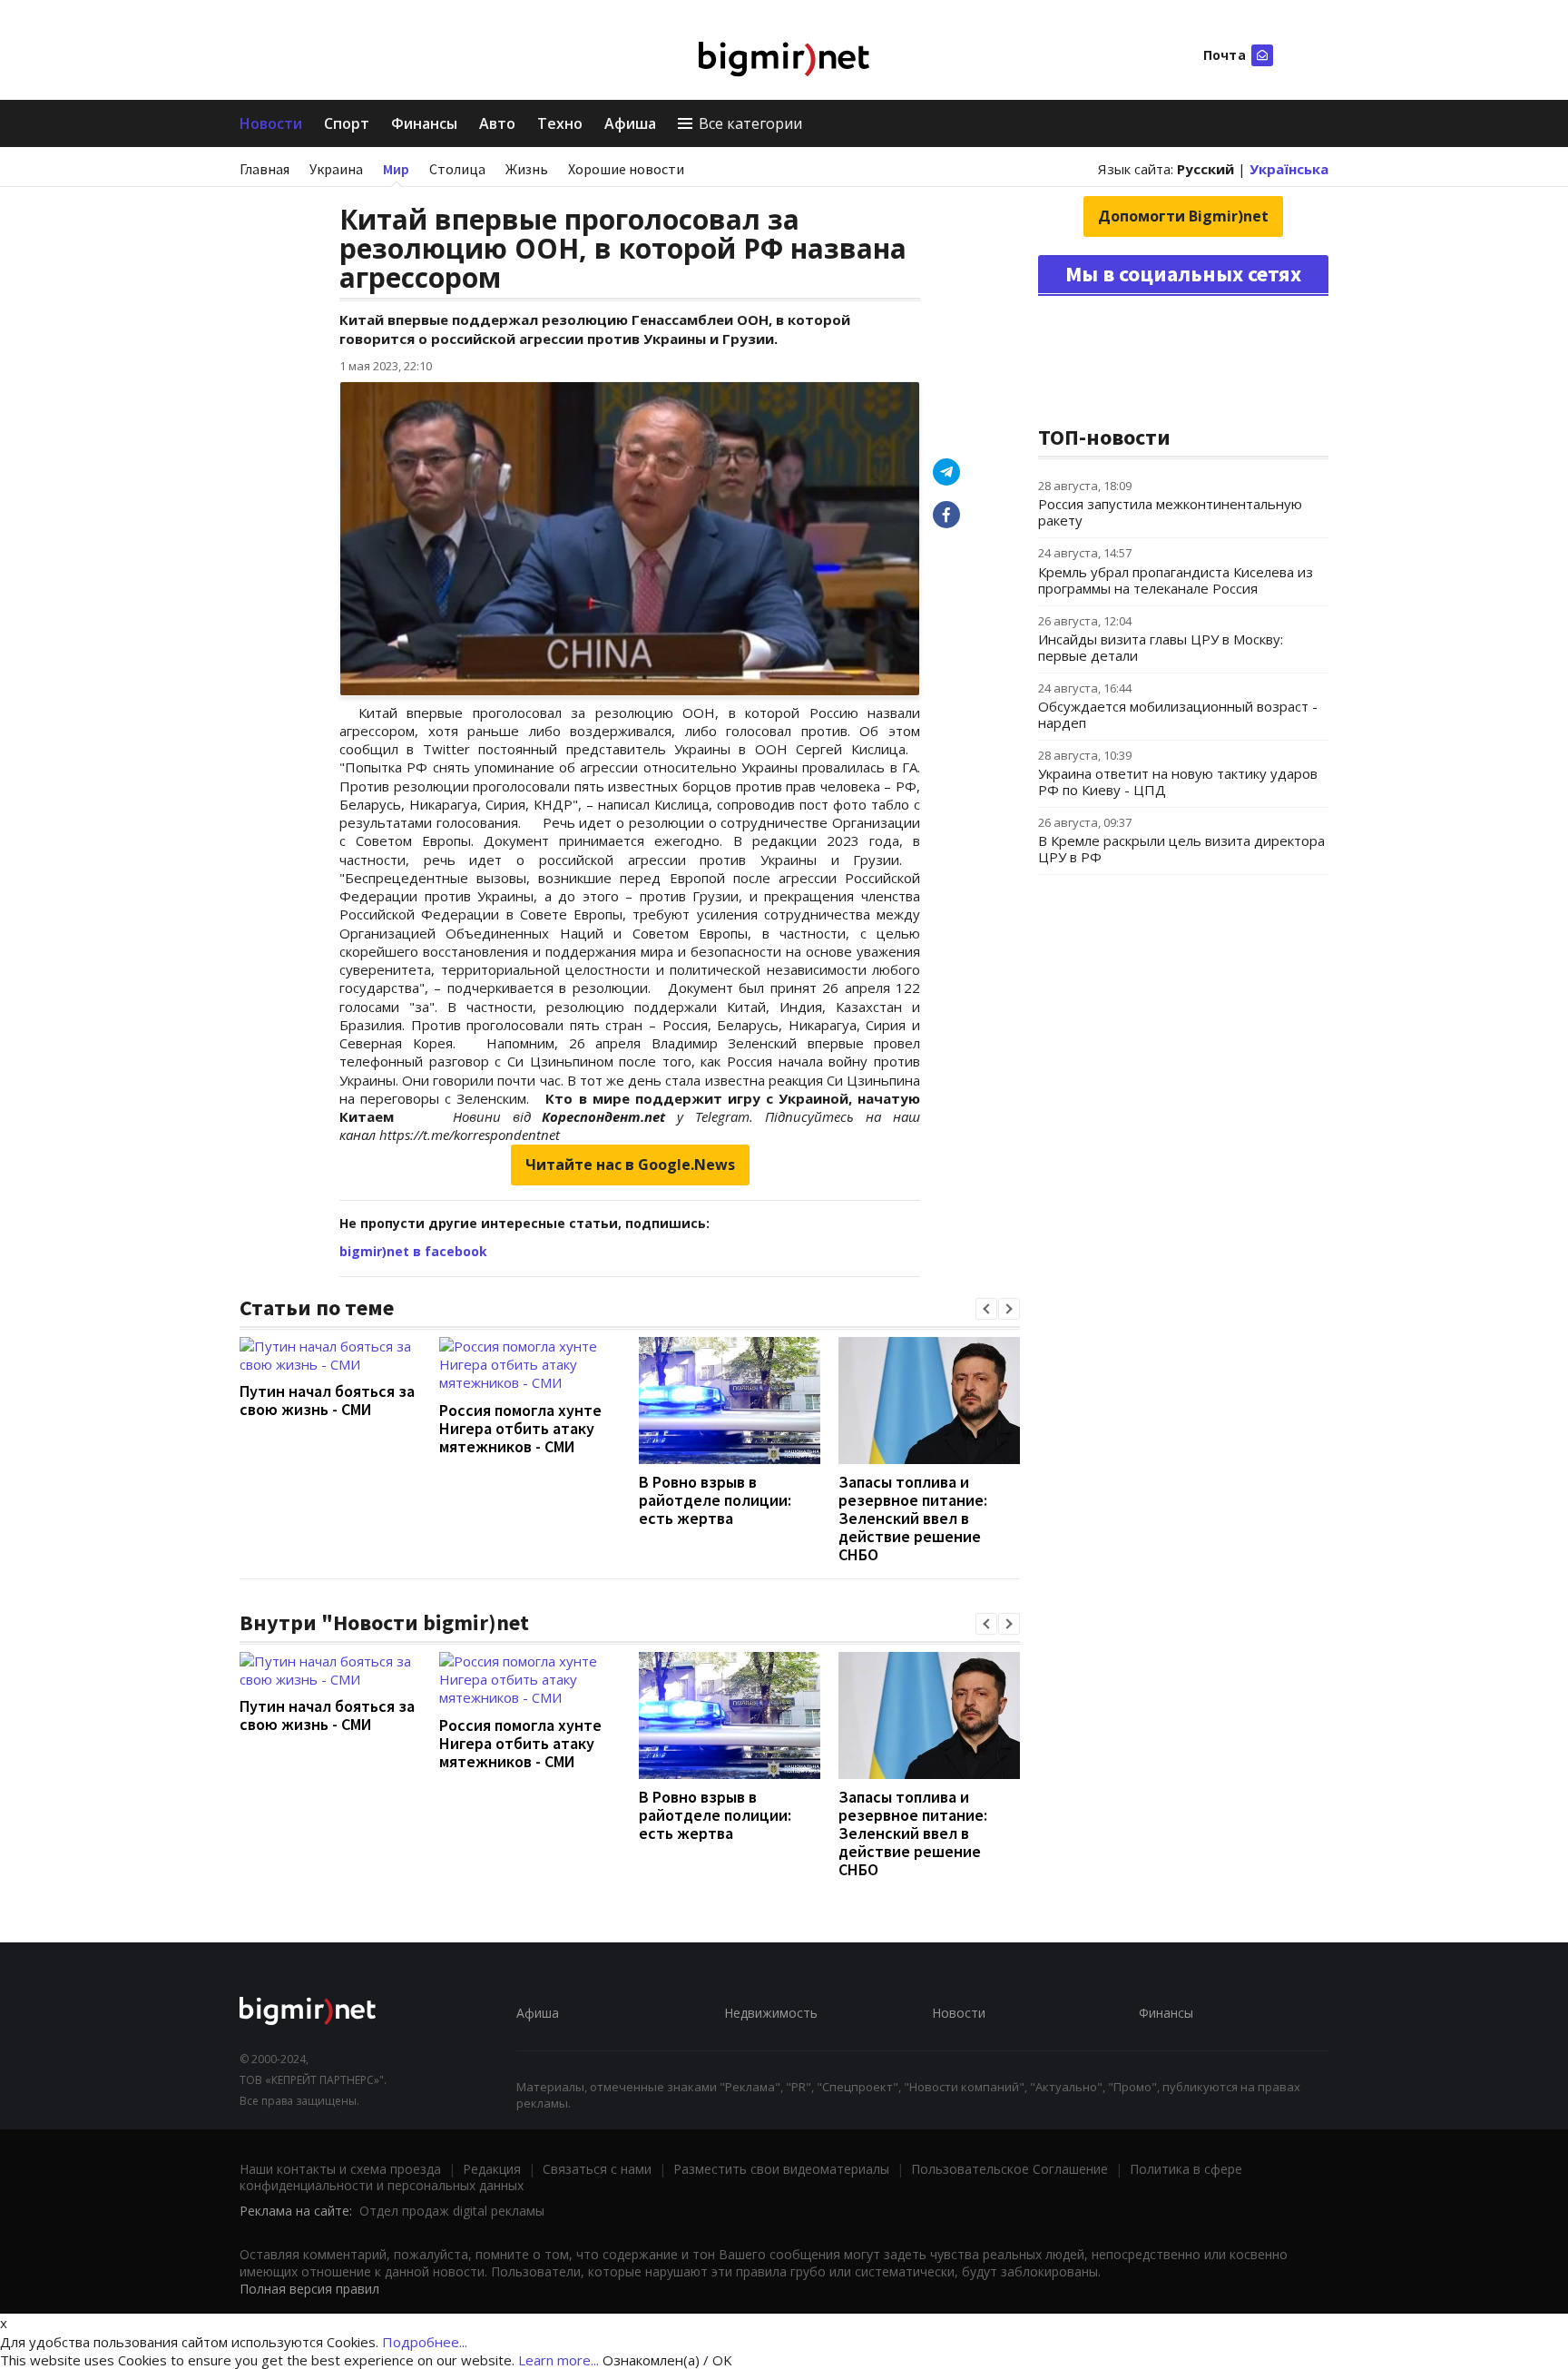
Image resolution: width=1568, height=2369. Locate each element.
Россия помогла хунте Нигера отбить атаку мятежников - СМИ (520, 1428)
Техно (560, 123)
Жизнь (527, 169)
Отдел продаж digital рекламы (452, 2211)
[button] (986, 1309)
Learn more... (559, 2360)
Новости (271, 123)
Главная (265, 169)
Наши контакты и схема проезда (340, 2169)
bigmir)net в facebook (413, 1251)
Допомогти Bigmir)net (1183, 216)
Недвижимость (771, 2013)
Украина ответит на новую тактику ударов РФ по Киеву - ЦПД (1178, 781)
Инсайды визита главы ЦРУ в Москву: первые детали (1161, 647)
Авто (497, 123)
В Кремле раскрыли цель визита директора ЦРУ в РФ (1181, 849)
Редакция (492, 2169)
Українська (1289, 169)
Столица (457, 169)
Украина (336, 169)
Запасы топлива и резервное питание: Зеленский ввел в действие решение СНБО (913, 1518)
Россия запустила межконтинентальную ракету (1170, 512)
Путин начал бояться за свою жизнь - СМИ (327, 1400)
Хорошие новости (626, 169)
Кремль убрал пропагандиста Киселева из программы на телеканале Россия (1176, 580)
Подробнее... (425, 2342)
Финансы (424, 123)
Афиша (630, 123)
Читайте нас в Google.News (630, 1165)
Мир (396, 169)
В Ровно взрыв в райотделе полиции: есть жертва (715, 1500)
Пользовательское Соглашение (1009, 2169)
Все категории (750, 123)
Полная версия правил (309, 2289)
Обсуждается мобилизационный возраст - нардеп (1178, 714)
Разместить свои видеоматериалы (781, 2169)
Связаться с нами (597, 2169)
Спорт (347, 123)
